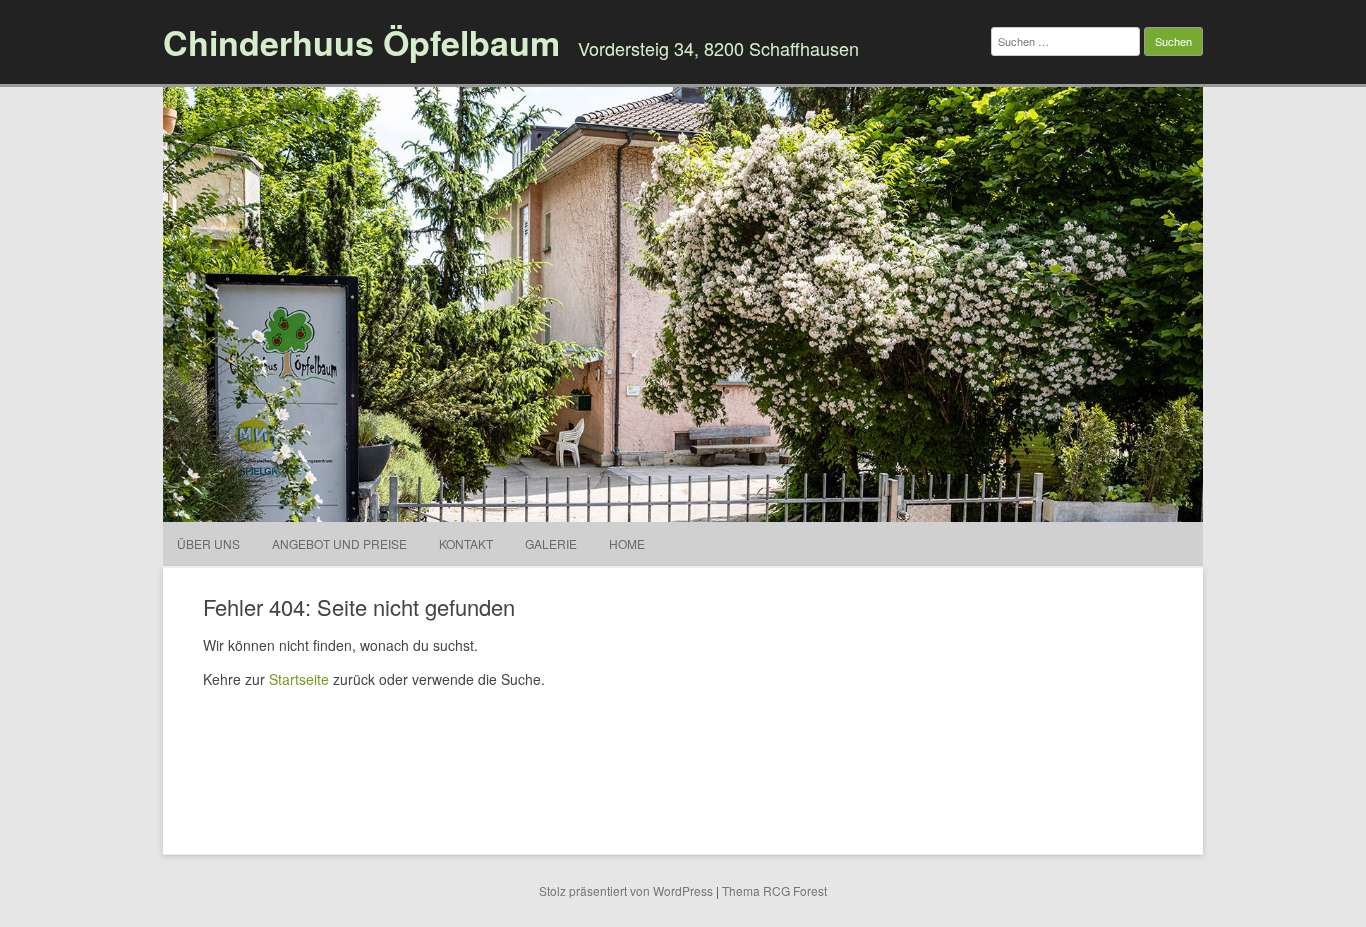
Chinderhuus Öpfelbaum (361, 42)
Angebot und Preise (339, 543)
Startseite (299, 679)
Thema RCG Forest (774, 890)
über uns (208, 543)
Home (627, 543)
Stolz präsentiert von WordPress (626, 890)
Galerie (551, 543)
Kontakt (466, 543)
